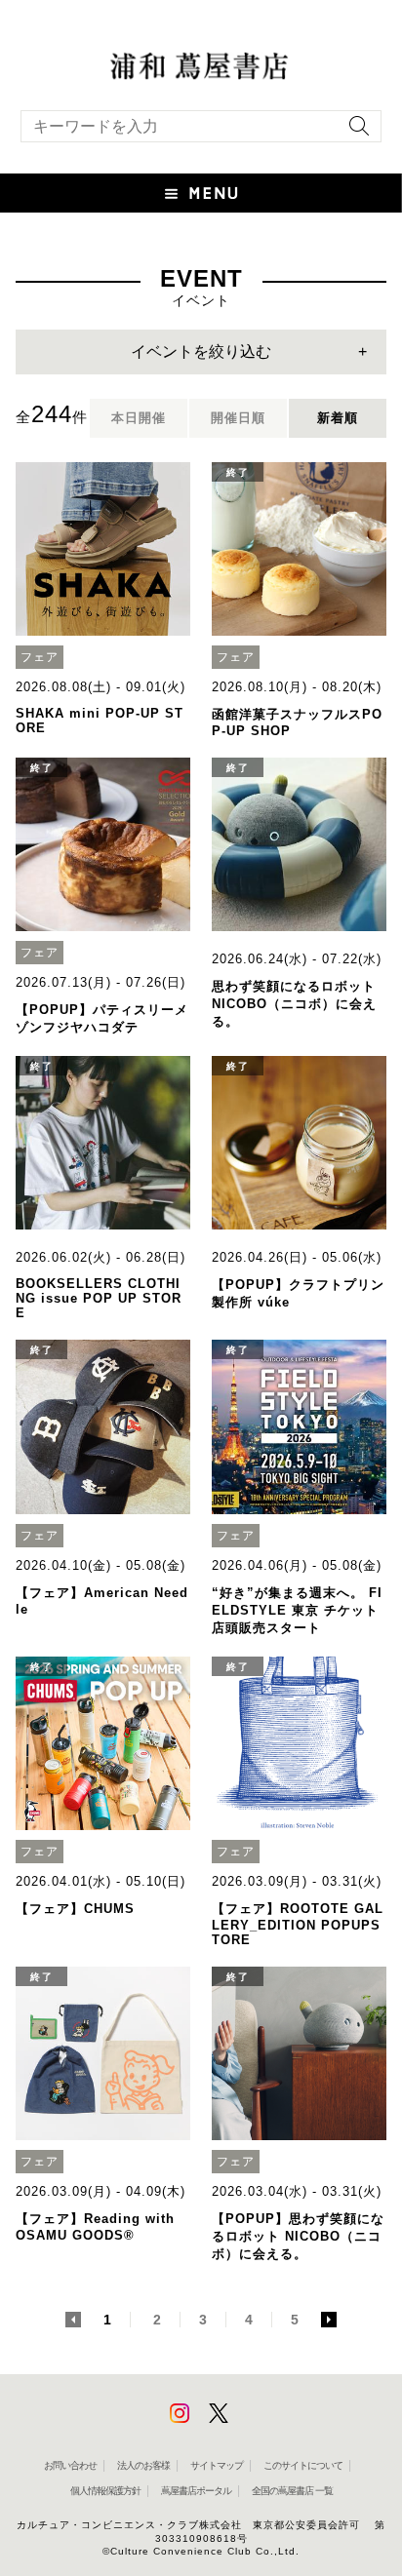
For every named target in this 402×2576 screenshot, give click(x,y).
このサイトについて (303, 2465)
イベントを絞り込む (201, 351)
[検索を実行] (354, 132)
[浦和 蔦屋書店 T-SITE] (201, 64)
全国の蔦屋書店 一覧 (292, 2491)
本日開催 (139, 418)
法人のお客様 (143, 2465)
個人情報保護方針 (105, 2491)
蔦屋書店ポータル (196, 2491)
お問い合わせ (70, 2465)
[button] (201, 193)
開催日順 (238, 418)
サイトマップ (217, 2465)
